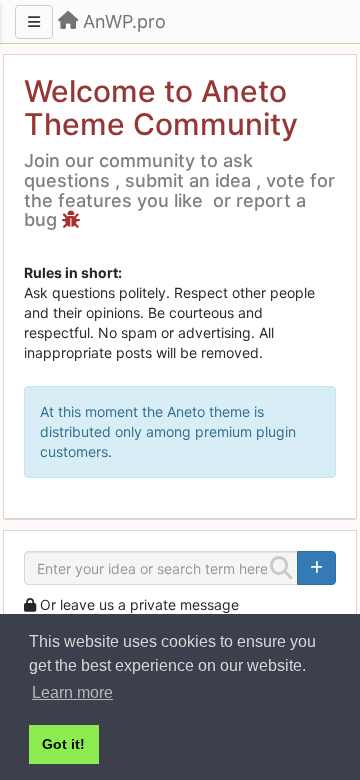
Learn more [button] (72, 692)
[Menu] (34, 22)
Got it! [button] (63, 744)
